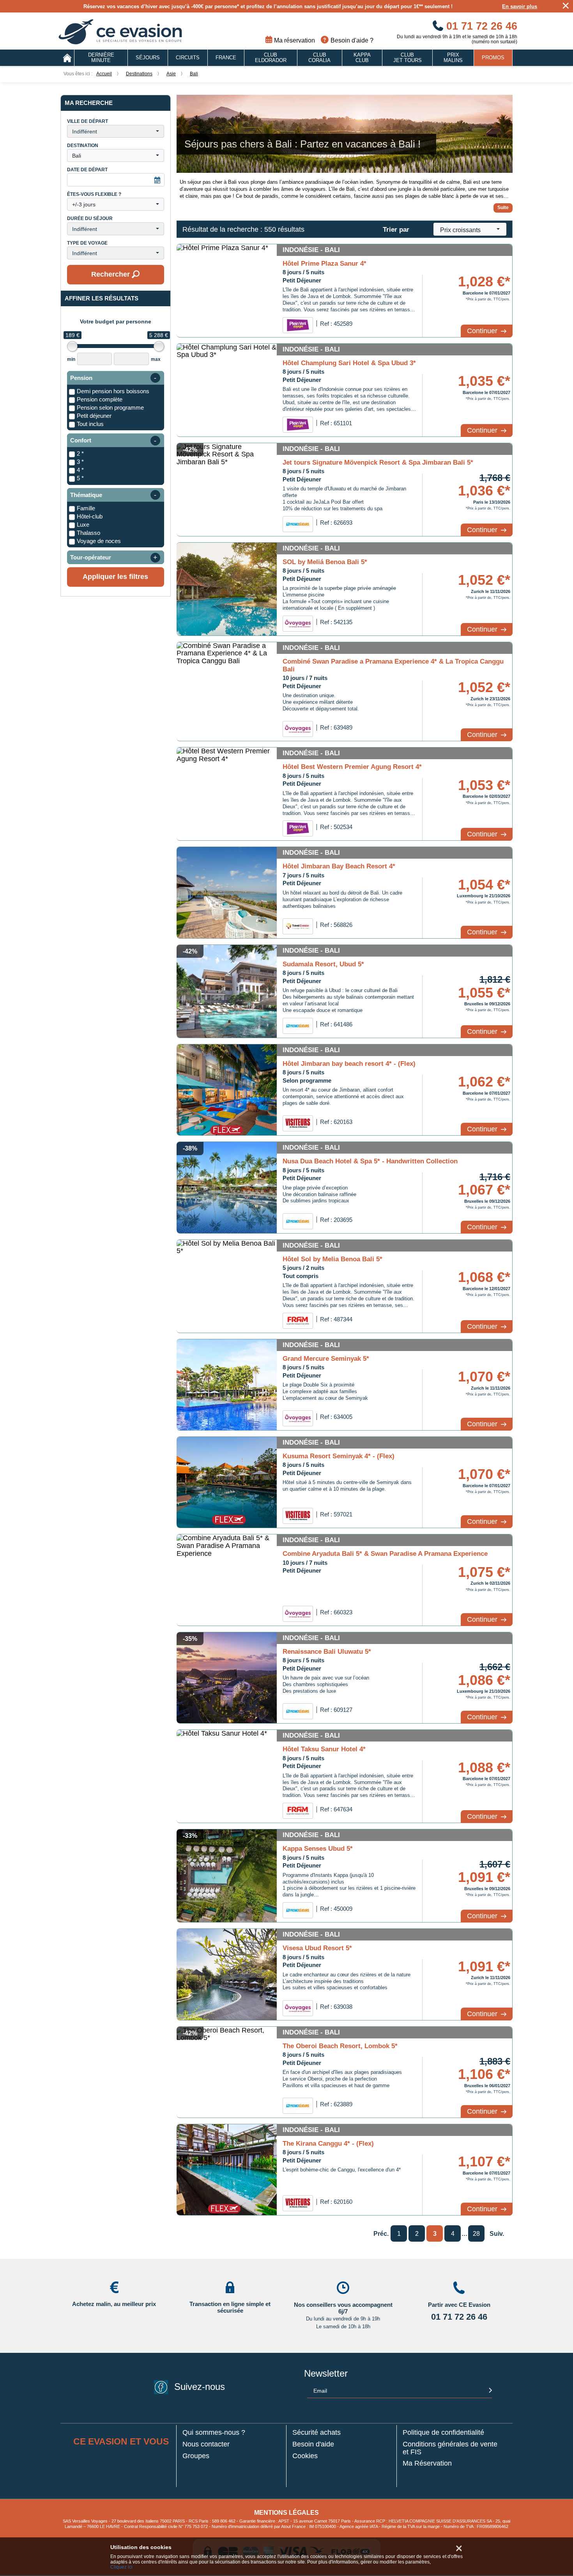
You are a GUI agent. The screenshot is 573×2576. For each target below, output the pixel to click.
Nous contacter (206, 2444)
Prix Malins (453, 58)
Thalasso (88, 533)
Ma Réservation (427, 2463)
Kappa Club (362, 58)
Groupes (196, 2456)
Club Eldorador (271, 58)
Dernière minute (101, 58)
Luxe (83, 525)
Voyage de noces (99, 541)
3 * (80, 462)
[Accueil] (67, 58)
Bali (194, 74)
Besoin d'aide (313, 2444)
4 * (80, 470)
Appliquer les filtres (115, 577)
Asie (171, 74)
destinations (139, 74)
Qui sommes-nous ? (214, 2433)
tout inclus (90, 424)
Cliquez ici (121, 2567)
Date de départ (87, 170)
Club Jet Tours (408, 58)
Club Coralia (319, 58)
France (226, 58)
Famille (86, 508)
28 (476, 2234)
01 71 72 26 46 (480, 26)
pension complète (100, 399)
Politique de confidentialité (443, 2433)
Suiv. (497, 2234)
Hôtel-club (90, 516)
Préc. (381, 2234)
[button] (116, 131)
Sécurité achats (317, 2433)
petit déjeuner (94, 416)
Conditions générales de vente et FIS (450, 2448)
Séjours (148, 58)
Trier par (396, 230)
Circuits (188, 58)
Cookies (305, 2456)
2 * (80, 454)
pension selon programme (110, 407)
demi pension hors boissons (113, 391)
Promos (493, 58)
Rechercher (111, 274)
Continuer (483, 331)
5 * (80, 478)
